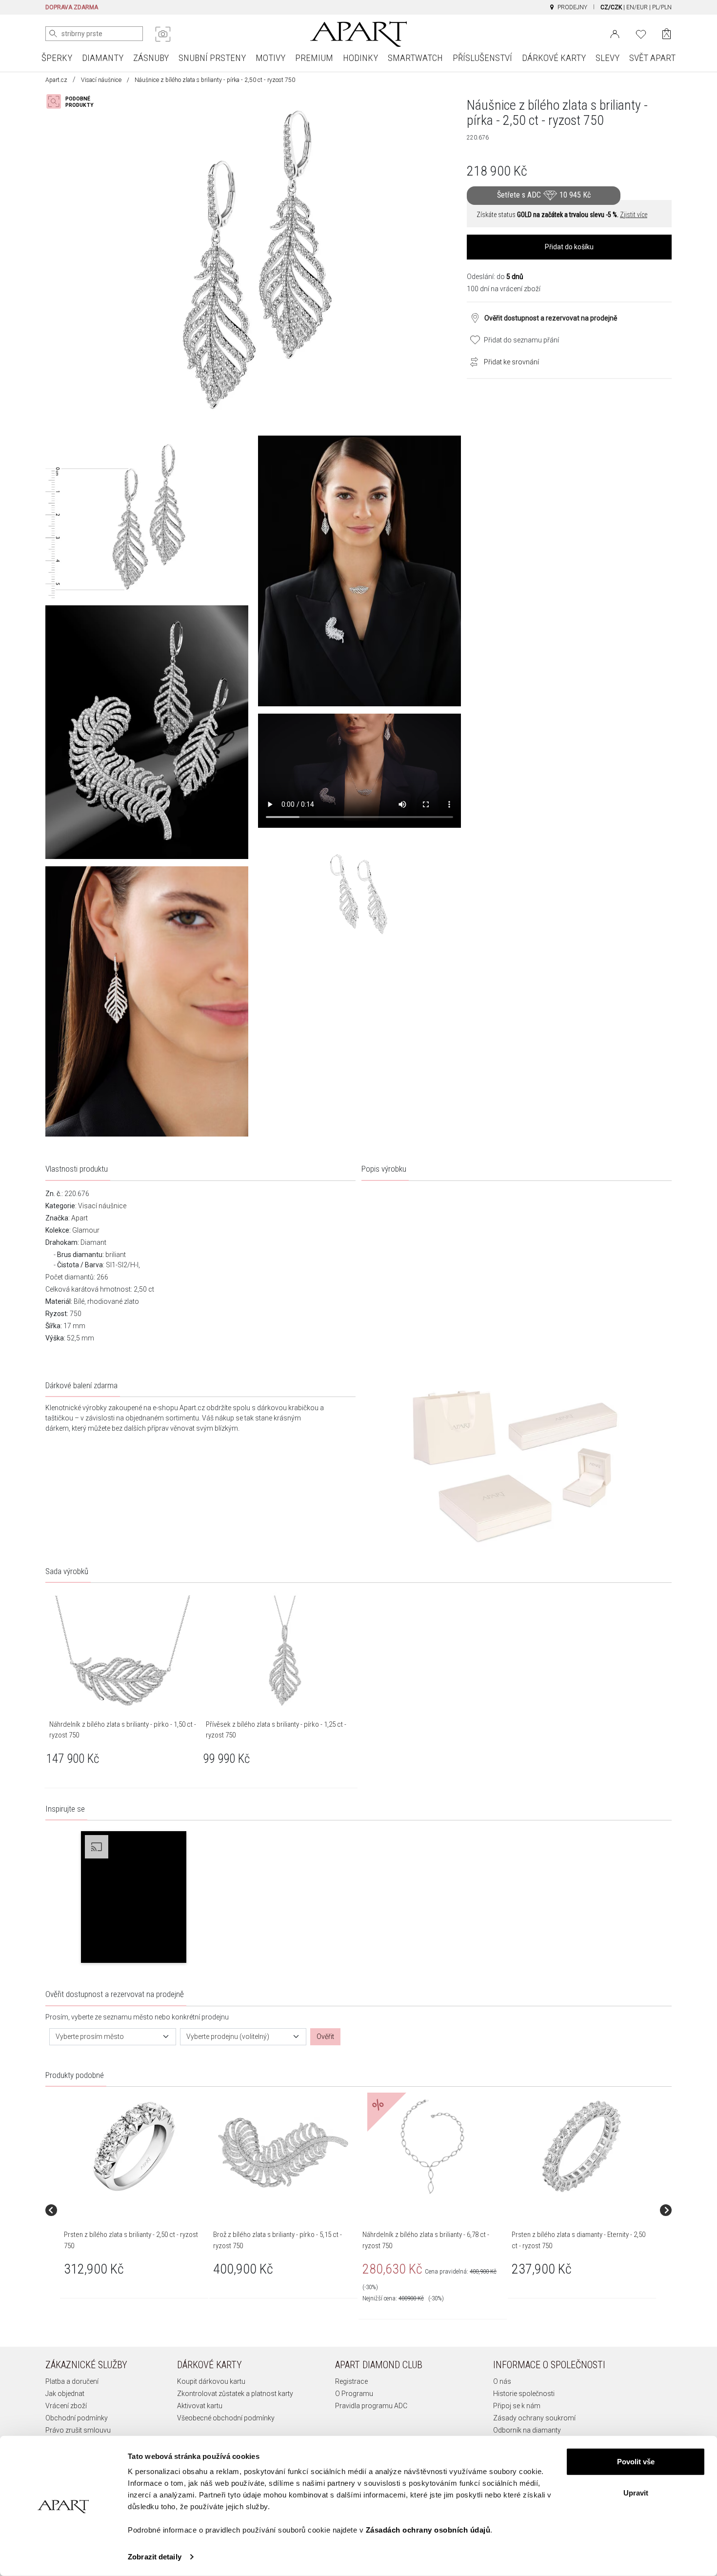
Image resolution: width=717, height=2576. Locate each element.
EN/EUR (637, 7)
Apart (80, 1218)
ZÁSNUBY (151, 58)
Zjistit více (634, 215)
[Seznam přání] (641, 33)
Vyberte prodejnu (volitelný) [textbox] (228, 2037)
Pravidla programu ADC (371, 2406)
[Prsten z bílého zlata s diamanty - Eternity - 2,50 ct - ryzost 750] (581, 2146)
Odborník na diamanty (527, 2430)
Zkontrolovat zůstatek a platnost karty (235, 2394)
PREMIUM (314, 58)
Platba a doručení (72, 2381)
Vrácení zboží (66, 2406)
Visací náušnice (101, 80)
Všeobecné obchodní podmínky (226, 2418)
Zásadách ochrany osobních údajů (428, 2530)
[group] (135, 2210)
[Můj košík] (667, 34)
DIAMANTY (103, 58)
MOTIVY (270, 58)
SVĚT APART (652, 58)
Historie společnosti (524, 2394)
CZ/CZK (611, 7)
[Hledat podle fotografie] (163, 34)
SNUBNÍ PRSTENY (212, 58)
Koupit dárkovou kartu (211, 2381)
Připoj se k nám (517, 2406)
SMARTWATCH (415, 58)
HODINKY (360, 58)
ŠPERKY (57, 58)
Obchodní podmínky (77, 2418)
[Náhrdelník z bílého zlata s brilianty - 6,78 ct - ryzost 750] (432, 2146)
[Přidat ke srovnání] (472, 361)
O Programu (354, 2394)
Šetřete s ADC (544, 195)
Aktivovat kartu (200, 2406)
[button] (134, 1897)
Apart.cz (56, 80)
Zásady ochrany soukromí (534, 2418)
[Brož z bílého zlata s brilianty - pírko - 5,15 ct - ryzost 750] (283, 2146)
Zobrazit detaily (155, 2557)
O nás (502, 2381)
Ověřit (325, 2037)
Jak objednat (65, 2394)
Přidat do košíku (569, 247)
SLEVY (607, 58)
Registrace (351, 2381)
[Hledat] (53, 34)
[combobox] (113, 2037)
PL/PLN (662, 7)
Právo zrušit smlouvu (78, 2430)
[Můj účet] (615, 33)
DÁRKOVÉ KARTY (554, 58)
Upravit (636, 2492)
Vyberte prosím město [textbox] (90, 2037)
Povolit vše (636, 2462)
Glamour (86, 1230)
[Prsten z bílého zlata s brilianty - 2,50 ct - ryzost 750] (134, 2146)
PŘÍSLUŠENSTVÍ (482, 58)
